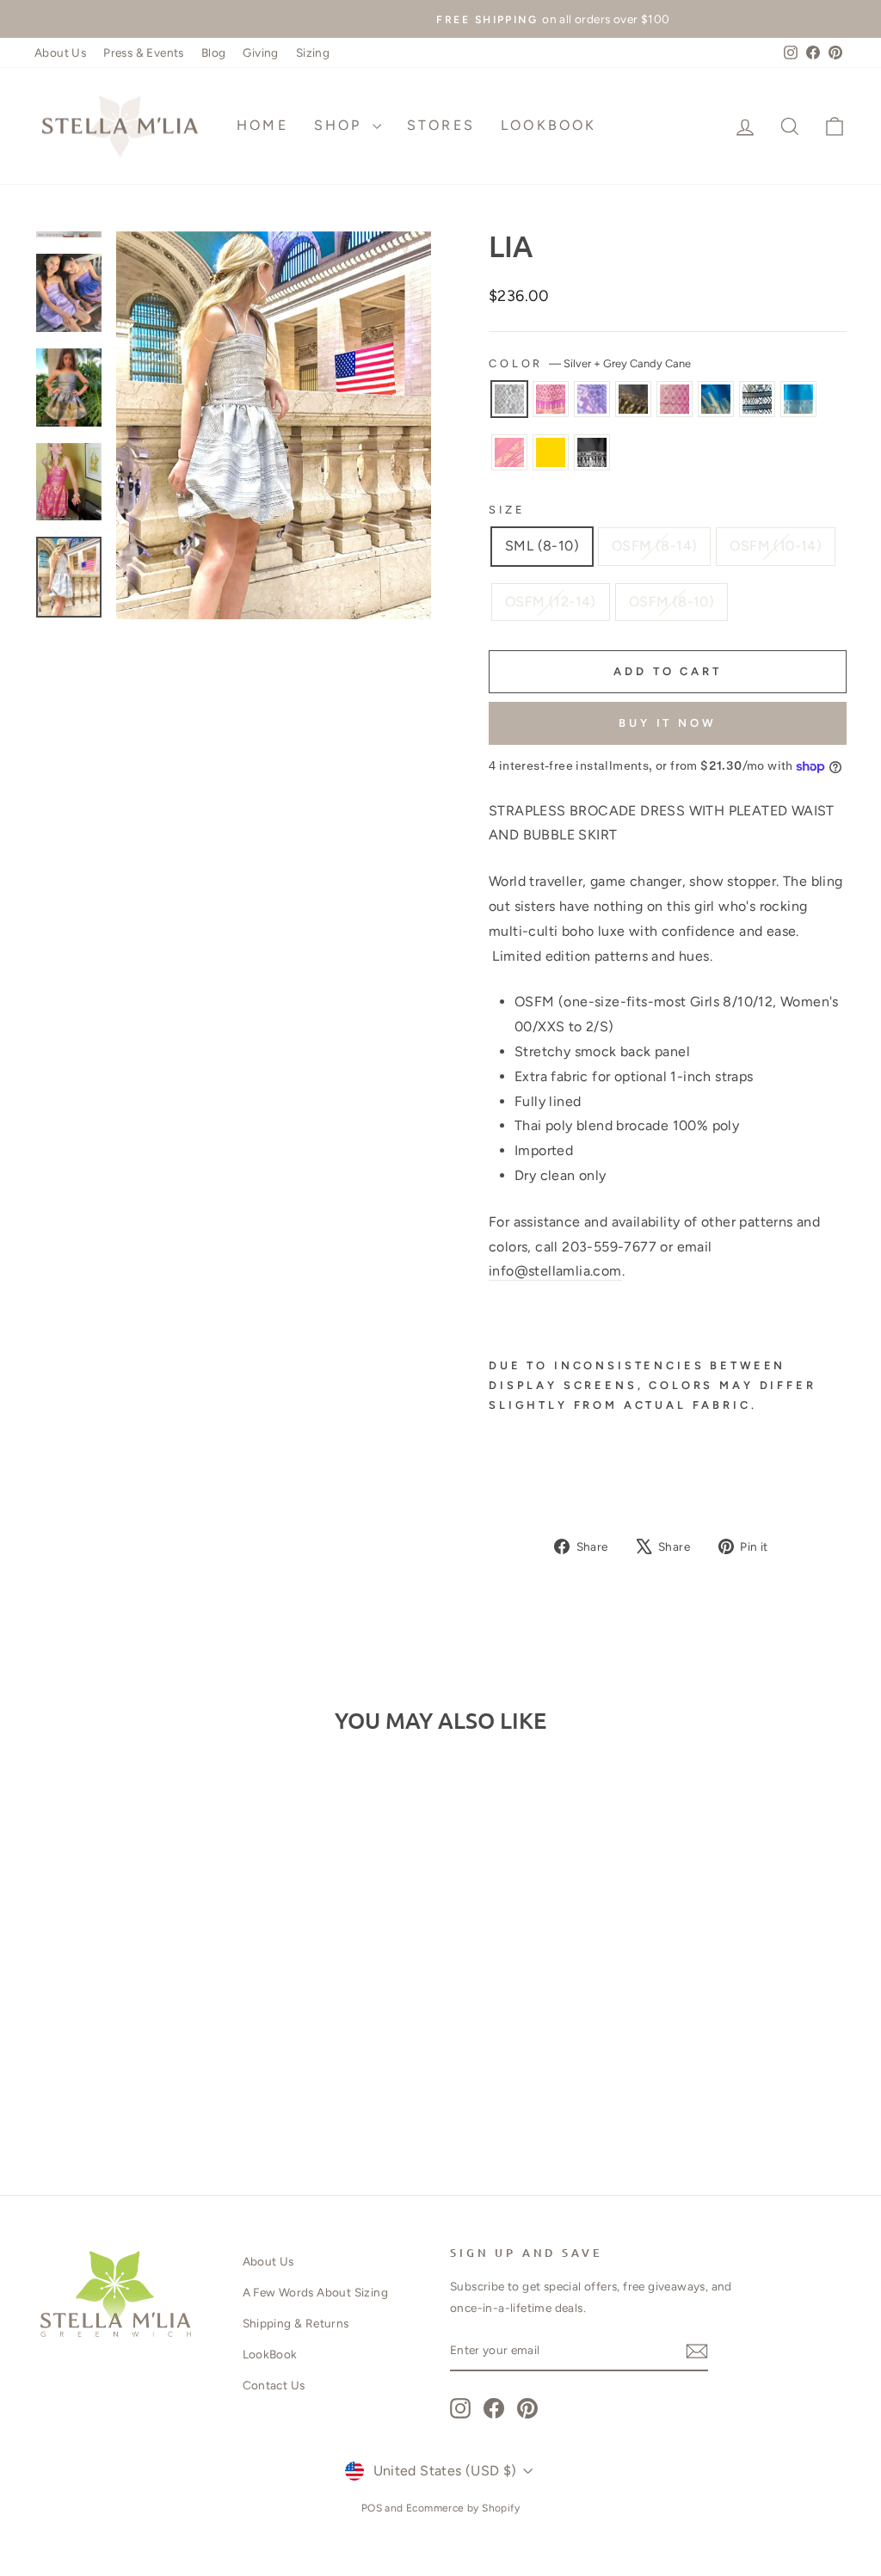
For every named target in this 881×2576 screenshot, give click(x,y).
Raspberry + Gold (551, 399)
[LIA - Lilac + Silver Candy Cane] (94, 2073)
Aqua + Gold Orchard (798, 399)
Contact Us (274, 2385)
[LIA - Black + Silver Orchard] (152, 2093)
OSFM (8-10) (672, 602)
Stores (441, 125)
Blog (214, 52)
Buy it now (668, 723)
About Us (60, 52)
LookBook (549, 125)
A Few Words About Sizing (316, 2292)
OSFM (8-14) (654, 546)
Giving (260, 52)
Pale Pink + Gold (675, 399)
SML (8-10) (542, 546)
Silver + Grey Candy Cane (509, 399)
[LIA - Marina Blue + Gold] (164, 2073)
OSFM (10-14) (776, 546)
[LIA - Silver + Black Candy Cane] (187, 2073)
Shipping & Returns (296, 2323)
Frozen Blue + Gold (551, 452)
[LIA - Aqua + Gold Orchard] (210, 2073)
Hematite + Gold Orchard (633, 399)
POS (372, 2508)
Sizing (313, 52)
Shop (341, 125)
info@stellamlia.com (555, 1271)
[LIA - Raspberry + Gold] (71, 2073)
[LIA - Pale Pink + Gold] (141, 2073)
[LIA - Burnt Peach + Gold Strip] (105, 2093)
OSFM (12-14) (551, 602)
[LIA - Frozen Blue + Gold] (129, 2093)
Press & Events (144, 52)
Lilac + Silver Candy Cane (592, 399)
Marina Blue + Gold (716, 399)
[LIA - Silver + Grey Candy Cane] (48, 2073)
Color (590, 363)
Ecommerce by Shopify (463, 2508)
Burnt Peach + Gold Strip (509, 452)
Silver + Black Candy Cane (757, 399)
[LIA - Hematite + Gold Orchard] (117, 2073)
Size (507, 510)
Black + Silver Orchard (592, 452)
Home (262, 125)
